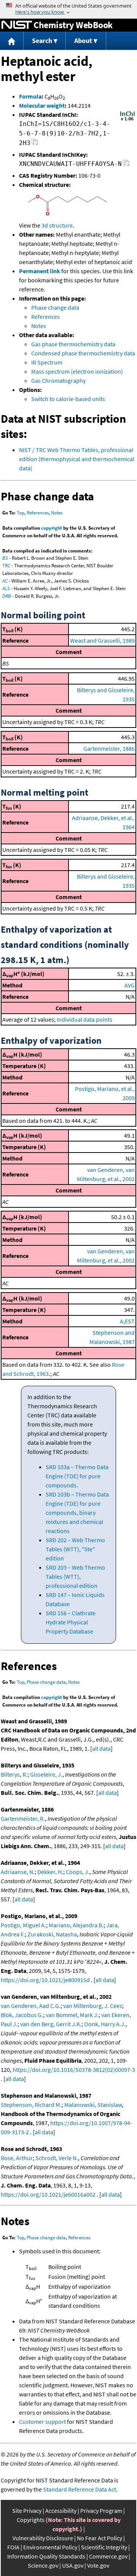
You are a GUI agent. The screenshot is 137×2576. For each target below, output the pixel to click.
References (45, 317)
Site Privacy (27, 2511)
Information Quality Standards (46, 2556)
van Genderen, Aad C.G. (31, 2006)
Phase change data (55, 307)
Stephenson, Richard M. (31, 2105)
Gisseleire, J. (46, 1774)
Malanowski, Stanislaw (93, 2105)
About (83, 41)
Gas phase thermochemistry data (73, 344)
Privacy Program (101, 2511)
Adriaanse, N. (18, 1872)
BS (5, 558)
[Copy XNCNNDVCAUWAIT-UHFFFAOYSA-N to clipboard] (126, 165)
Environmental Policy (50, 2547)
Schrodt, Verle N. (57, 2158)
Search (42, 41)
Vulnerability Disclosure (43, 2538)
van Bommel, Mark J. (72, 2015)
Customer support (42, 2422)
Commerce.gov (108, 2556)
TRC (6, 566)
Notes (39, 326)
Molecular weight (42, 105)
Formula (30, 96)
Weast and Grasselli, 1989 (102, 640)
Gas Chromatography (58, 381)
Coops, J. (78, 1872)
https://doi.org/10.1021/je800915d (45, 1980)
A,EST (127, 1321)
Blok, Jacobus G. (22, 2015)
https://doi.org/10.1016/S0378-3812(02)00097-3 (74, 2070)
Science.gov (43, 2565)
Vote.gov (98, 2565)
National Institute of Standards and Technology (17, 25)
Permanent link (40, 271)
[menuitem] (12, 41)
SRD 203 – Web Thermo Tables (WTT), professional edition (75, 1576)
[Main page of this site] (12, 41)
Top (21, 513)
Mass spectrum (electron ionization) (77, 371)
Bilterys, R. (14, 1774)
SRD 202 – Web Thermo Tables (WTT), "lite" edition (75, 1549)
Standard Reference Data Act (80, 2489)
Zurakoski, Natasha (52, 1934)
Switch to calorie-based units (68, 399)
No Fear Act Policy (100, 2538)
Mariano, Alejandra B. (76, 1925)
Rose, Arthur (17, 2158)
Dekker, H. (50, 1872)
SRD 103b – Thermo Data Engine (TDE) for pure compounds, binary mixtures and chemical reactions (77, 1512)
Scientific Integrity (104, 2547)
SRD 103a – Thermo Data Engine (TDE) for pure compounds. (77, 1476)
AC (5, 581)
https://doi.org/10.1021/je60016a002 (48, 2194)
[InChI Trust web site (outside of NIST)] (127, 120)
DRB (7, 596)
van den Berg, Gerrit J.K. (51, 2024)
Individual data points (84, 1019)
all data (101, 1748)
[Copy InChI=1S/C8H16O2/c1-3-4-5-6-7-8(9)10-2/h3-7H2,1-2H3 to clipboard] (35, 144)
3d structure (57, 225)
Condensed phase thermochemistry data (83, 353)
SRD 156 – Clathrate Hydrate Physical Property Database (71, 1622)
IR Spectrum (47, 362)
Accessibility (61, 2511)
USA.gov (73, 2565)
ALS (6, 588)
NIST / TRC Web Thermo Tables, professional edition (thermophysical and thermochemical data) (77, 459)
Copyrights (31, 2520)
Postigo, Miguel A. (23, 1925)
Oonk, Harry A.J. (105, 2024)
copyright (52, 528)
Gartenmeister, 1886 (109, 748)
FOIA (13, 2547)
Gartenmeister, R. (23, 1818)
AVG (130, 985)
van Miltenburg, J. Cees (93, 2006)
